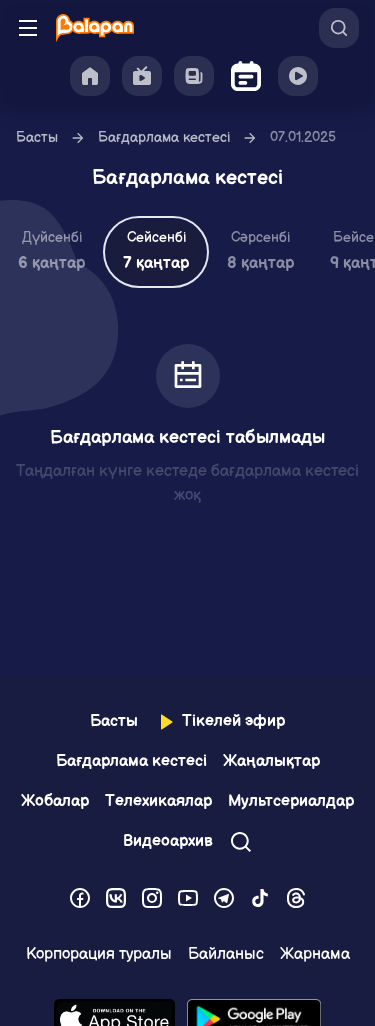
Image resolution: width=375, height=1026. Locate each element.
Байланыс (226, 954)
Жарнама (315, 954)
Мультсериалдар (291, 801)
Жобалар (55, 801)
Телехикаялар (158, 801)
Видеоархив (168, 841)
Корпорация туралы (99, 954)
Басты (37, 137)
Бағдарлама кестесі (164, 137)
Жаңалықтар (271, 761)
